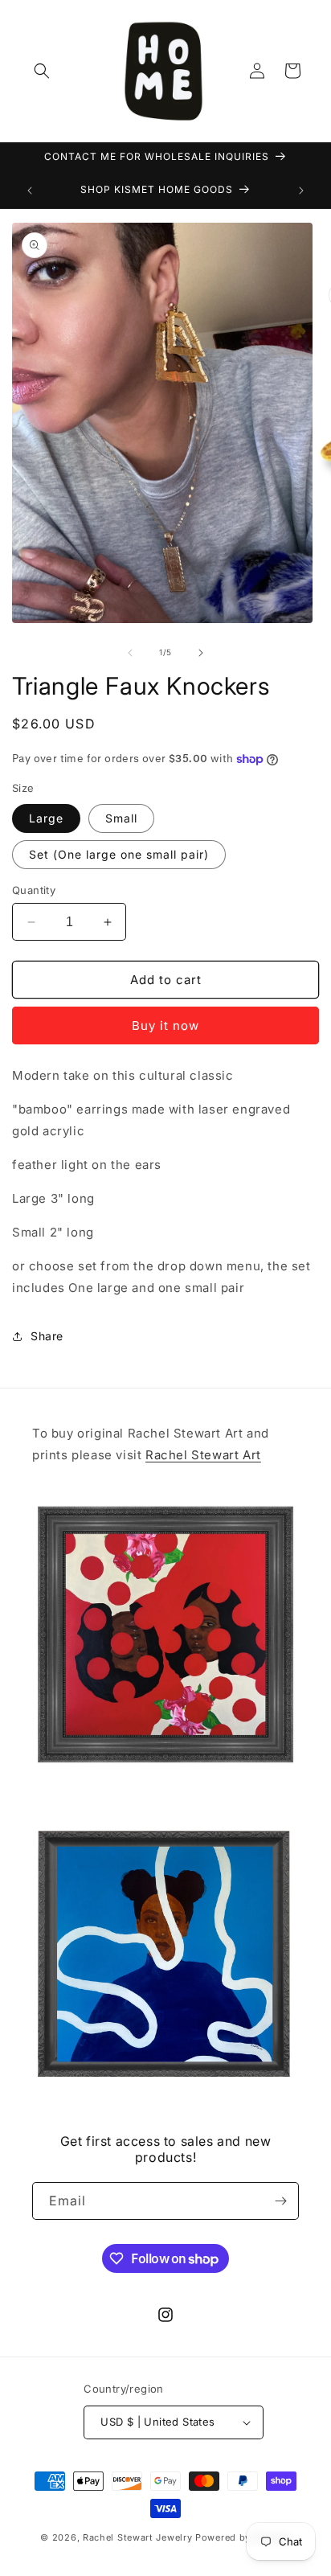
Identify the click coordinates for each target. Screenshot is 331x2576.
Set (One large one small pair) (119, 854)
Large (46, 818)
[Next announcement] (301, 191)
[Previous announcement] (30, 191)
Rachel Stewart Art (203, 1455)
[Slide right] (201, 653)
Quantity (34, 890)
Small (121, 818)
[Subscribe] (280, 2201)
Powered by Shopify (243, 2537)
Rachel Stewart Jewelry (137, 2537)
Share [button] (47, 1336)
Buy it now (165, 1025)
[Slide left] (130, 653)
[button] (42, 71)
